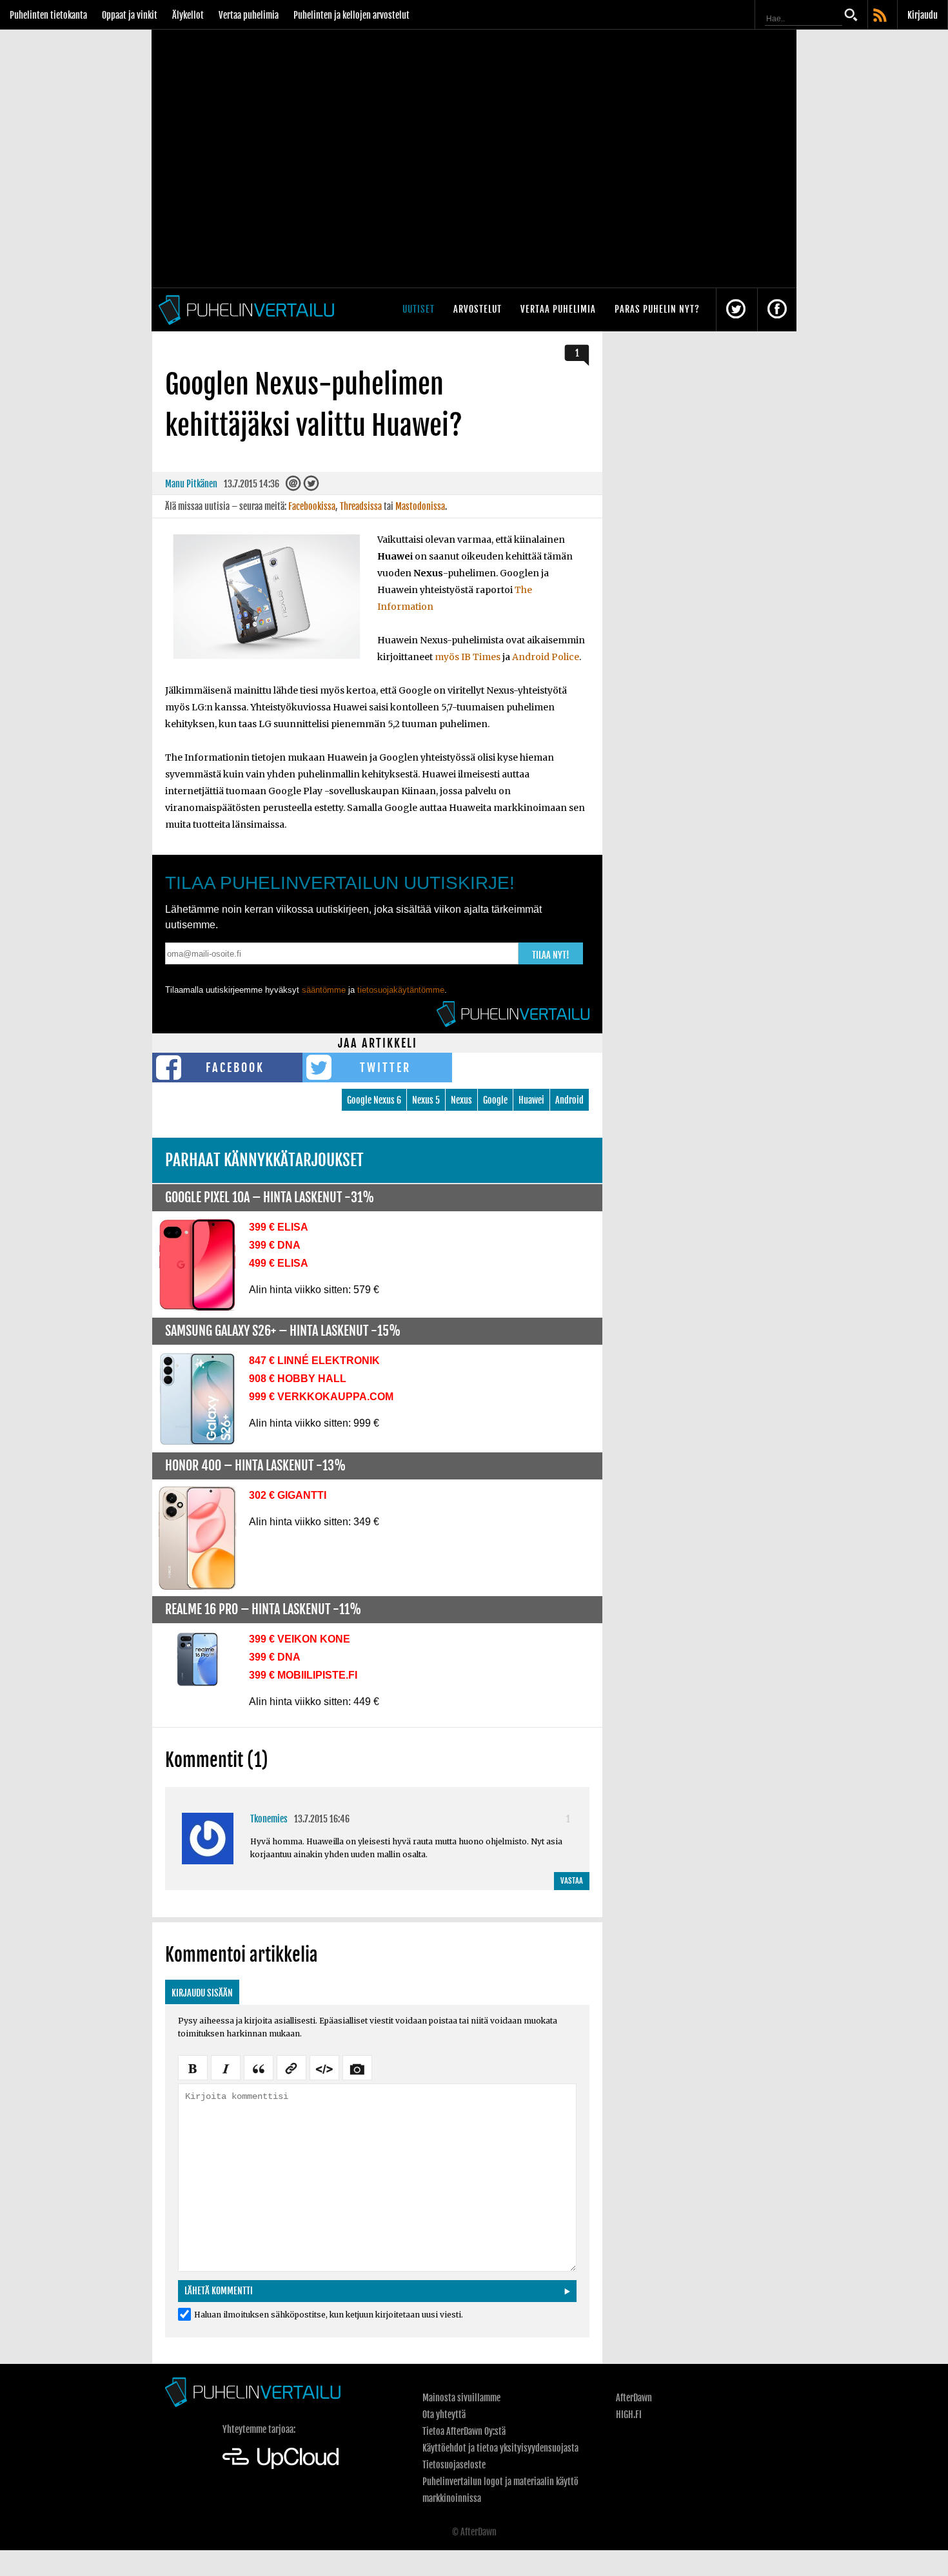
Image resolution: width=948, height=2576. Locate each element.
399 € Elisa (279, 1227)
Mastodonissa (420, 506)
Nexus (461, 1100)
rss (881, 16)
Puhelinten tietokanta (48, 15)
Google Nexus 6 (374, 1100)
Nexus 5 (426, 1100)
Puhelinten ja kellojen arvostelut (351, 15)
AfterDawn (634, 2398)
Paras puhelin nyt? (657, 309)
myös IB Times (468, 657)
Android (569, 1100)
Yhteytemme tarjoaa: (259, 2429)
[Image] (357, 2067)
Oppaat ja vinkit (130, 15)
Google (495, 1100)
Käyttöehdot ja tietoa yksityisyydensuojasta (500, 2448)
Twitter (385, 1068)
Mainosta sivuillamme (461, 2398)
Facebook (235, 1068)
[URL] (291, 2067)
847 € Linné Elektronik (314, 1361)
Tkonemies (269, 1819)
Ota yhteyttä (444, 2415)
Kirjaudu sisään (202, 1993)
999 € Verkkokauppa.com (321, 1397)
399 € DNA (275, 1245)
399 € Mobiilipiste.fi (303, 1675)
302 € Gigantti (288, 1495)
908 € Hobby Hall (298, 1379)
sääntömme (324, 990)
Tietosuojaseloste (454, 2465)
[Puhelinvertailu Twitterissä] (736, 310)
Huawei (531, 1100)
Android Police (546, 657)
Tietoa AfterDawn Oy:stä (464, 2431)
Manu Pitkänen (191, 484)
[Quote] (259, 2067)
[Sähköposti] (293, 486)
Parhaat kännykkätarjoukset (264, 1160)
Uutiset (419, 309)
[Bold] (193, 2067)
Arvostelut (478, 309)
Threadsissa (361, 506)
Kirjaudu (923, 15)
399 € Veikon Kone (300, 1639)
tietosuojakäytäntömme (401, 990)
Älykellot (188, 15)
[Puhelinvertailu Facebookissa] (777, 310)
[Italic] (226, 2067)
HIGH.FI (629, 2415)
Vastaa (572, 1881)
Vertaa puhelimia (249, 15)
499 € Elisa (279, 1263)
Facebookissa (312, 506)
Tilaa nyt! (551, 955)
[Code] (324, 2067)
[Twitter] (311, 486)
